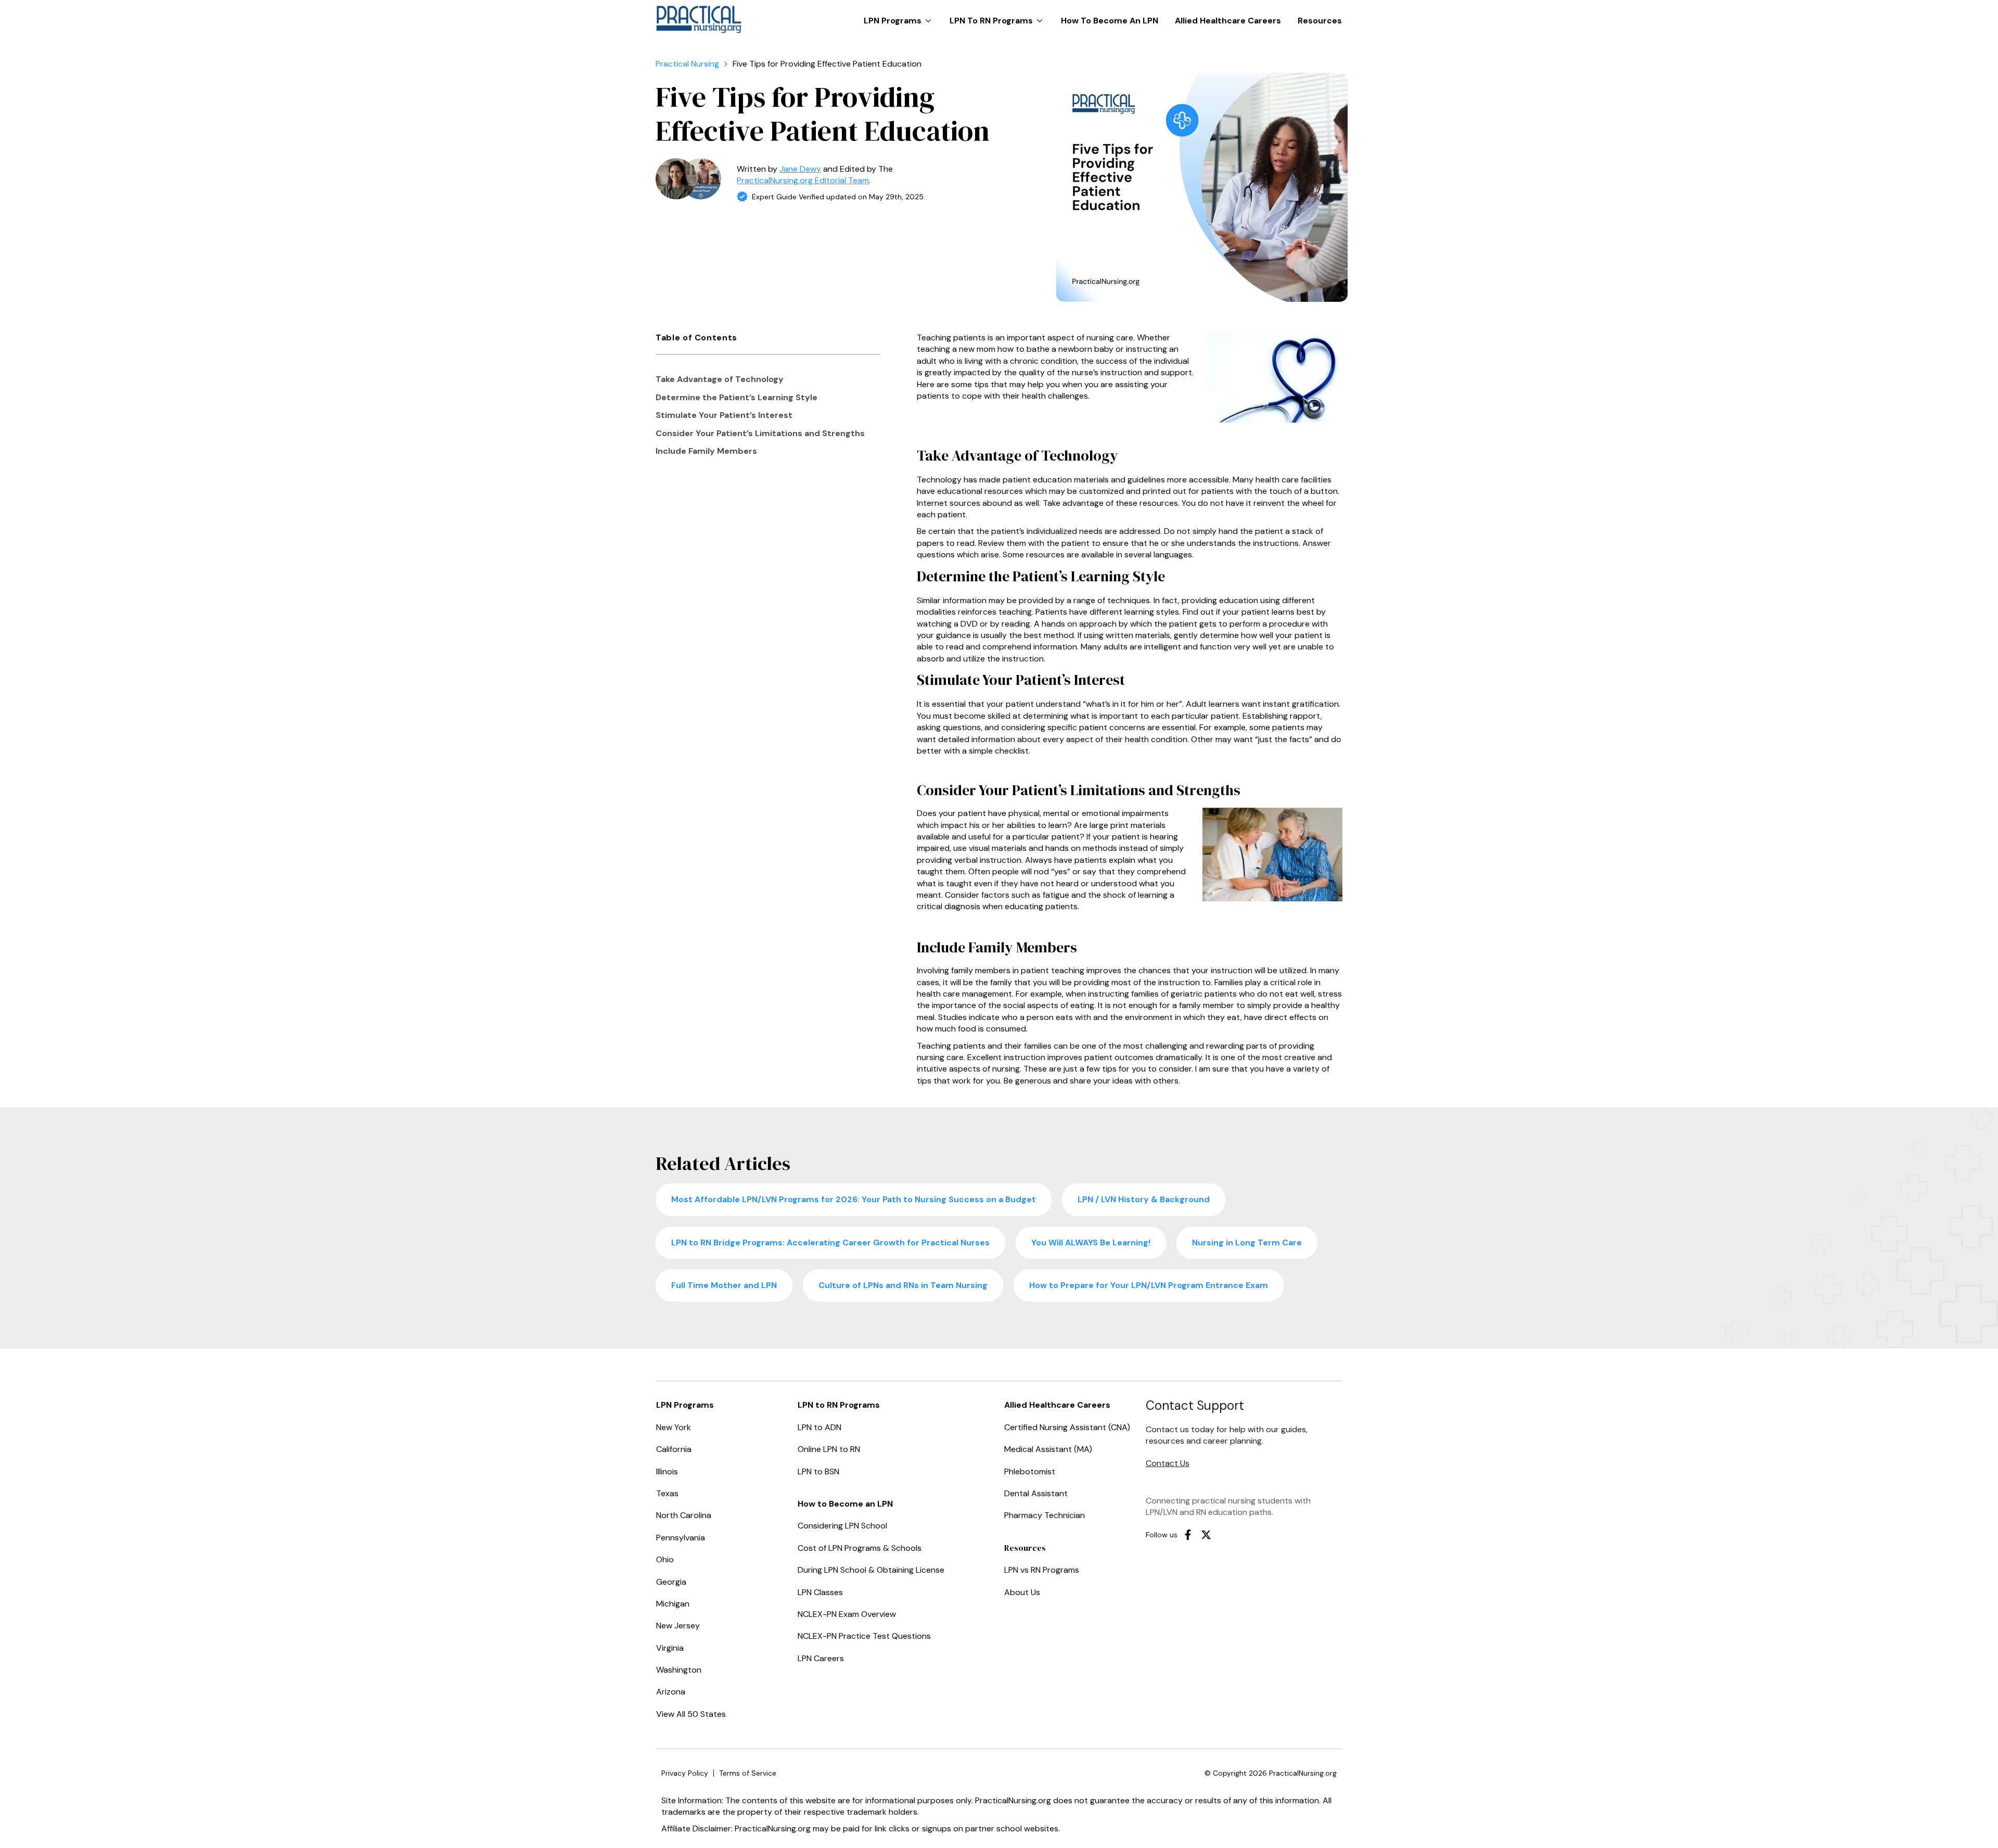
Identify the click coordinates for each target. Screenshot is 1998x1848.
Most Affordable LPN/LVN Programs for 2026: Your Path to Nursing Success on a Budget (854, 1199)
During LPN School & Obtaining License (871, 1570)
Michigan (673, 1604)
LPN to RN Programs (999, 16)
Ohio (665, 1559)
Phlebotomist (1030, 1471)
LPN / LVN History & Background (1144, 1199)
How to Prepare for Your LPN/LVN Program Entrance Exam (1149, 1285)
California (674, 1449)
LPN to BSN (818, 1471)
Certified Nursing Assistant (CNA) (1067, 1427)
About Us (1022, 1592)
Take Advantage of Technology (720, 379)
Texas (667, 1493)
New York (674, 1427)
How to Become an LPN (1110, 21)
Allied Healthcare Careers (1228, 21)
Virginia (670, 1648)
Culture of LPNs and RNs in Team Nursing (903, 1285)
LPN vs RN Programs (1042, 1570)
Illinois (667, 1471)
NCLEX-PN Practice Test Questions (864, 1636)
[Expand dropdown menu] (928, 21)
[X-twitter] (1206, 1535)
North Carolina (684, 1515)
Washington (679, 1670)
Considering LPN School (842, 1526)
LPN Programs (900, 16)
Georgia (671, 1582)
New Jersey (678, 1626)
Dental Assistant (1036, 1493)
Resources (1320, 21)
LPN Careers (821, 1658)
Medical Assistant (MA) (1048, 1449)
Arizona (671, 1692)
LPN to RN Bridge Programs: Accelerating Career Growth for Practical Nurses (830, 1242)
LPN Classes (820, 1592)
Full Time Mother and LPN (724, 1285)
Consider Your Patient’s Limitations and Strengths (760, 433)
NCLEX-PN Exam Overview (847, 1614)
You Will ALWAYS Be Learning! (1091, 1242)
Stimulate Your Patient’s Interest (724, 415)
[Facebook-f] (1188, 1535)
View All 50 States (691, 1714)
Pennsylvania (681, 1538)
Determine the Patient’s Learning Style (737, 397)
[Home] (687, 64)
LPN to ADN (819, 1427)
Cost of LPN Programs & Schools (860, 1548)
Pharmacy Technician (1045, 1515)
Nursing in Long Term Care (1247, 1242)
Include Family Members (706, 451)
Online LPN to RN (829, 1449)
